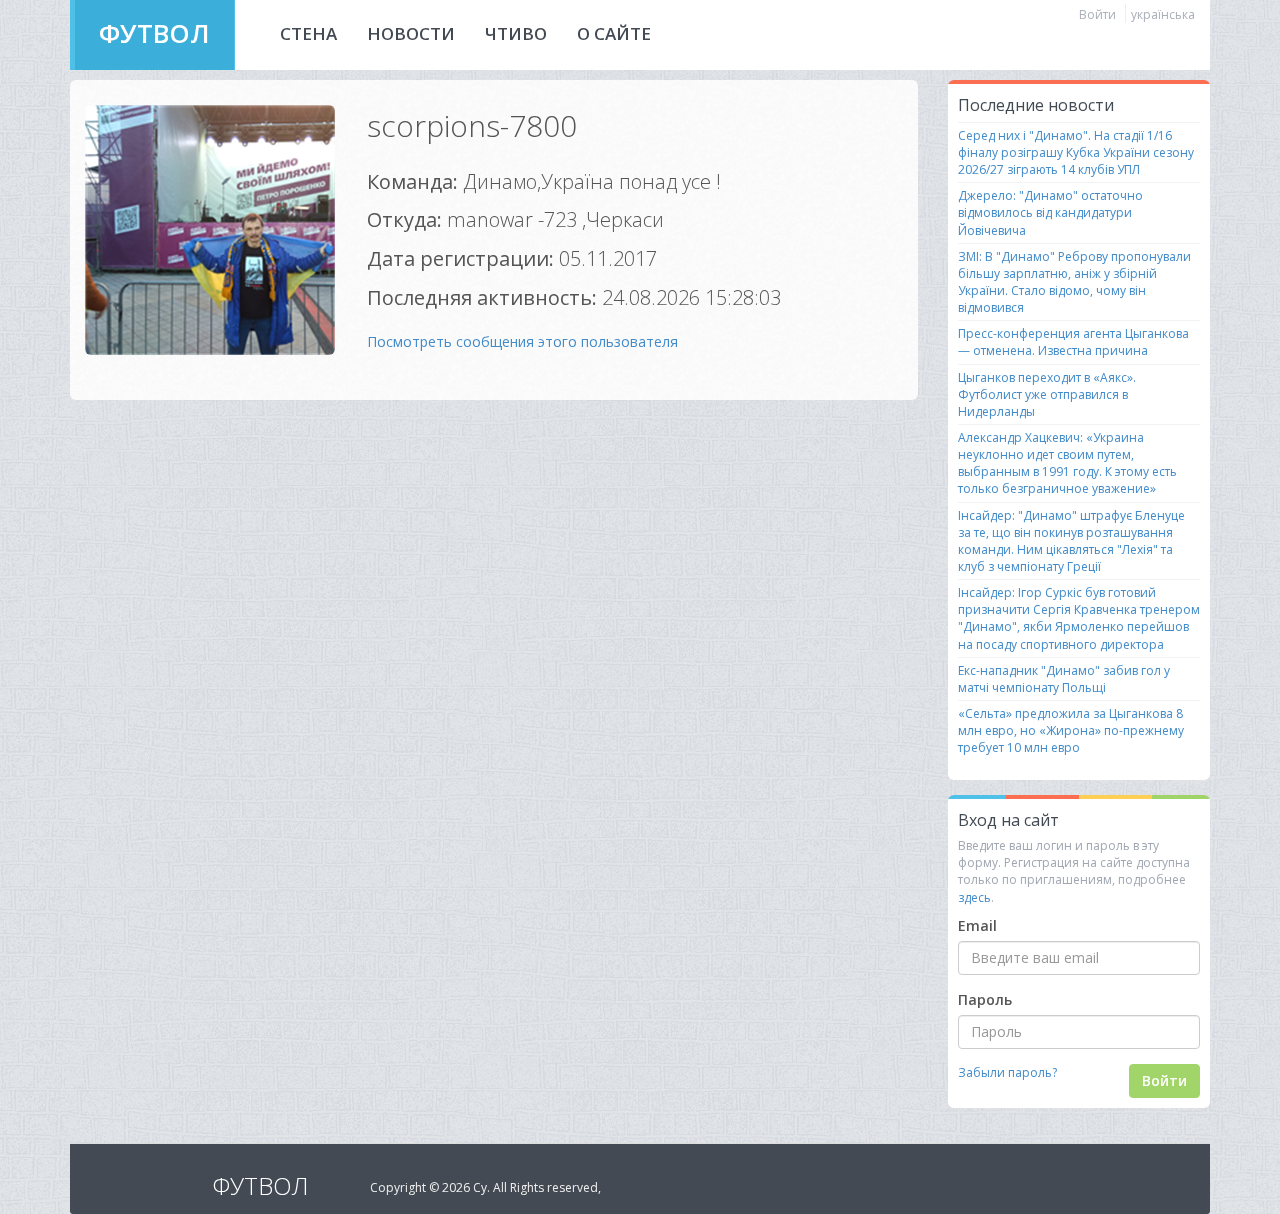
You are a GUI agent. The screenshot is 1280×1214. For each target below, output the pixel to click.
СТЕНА (308, 33)
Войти (1097, 14)
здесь (974, 897)
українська (1163, 14)
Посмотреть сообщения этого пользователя (522, 341)
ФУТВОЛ (154, 33)
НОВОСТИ (411, 33)
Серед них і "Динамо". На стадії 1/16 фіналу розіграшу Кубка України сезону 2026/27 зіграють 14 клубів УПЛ (1076, 152)
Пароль (985, 999)
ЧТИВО (516, 33)
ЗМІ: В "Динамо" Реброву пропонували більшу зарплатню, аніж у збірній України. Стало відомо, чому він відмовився (1074, 282)
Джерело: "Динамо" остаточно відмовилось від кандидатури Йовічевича (1050, 212)
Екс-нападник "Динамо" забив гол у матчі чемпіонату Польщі (1064, 679)
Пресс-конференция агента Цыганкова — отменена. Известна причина (1073, 342)
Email (977, 925)
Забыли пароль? (1007, 1072)
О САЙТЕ (614, 33)
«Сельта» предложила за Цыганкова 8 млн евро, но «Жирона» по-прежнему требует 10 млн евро (1071, 730)
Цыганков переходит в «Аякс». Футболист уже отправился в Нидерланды (1047, 394)
